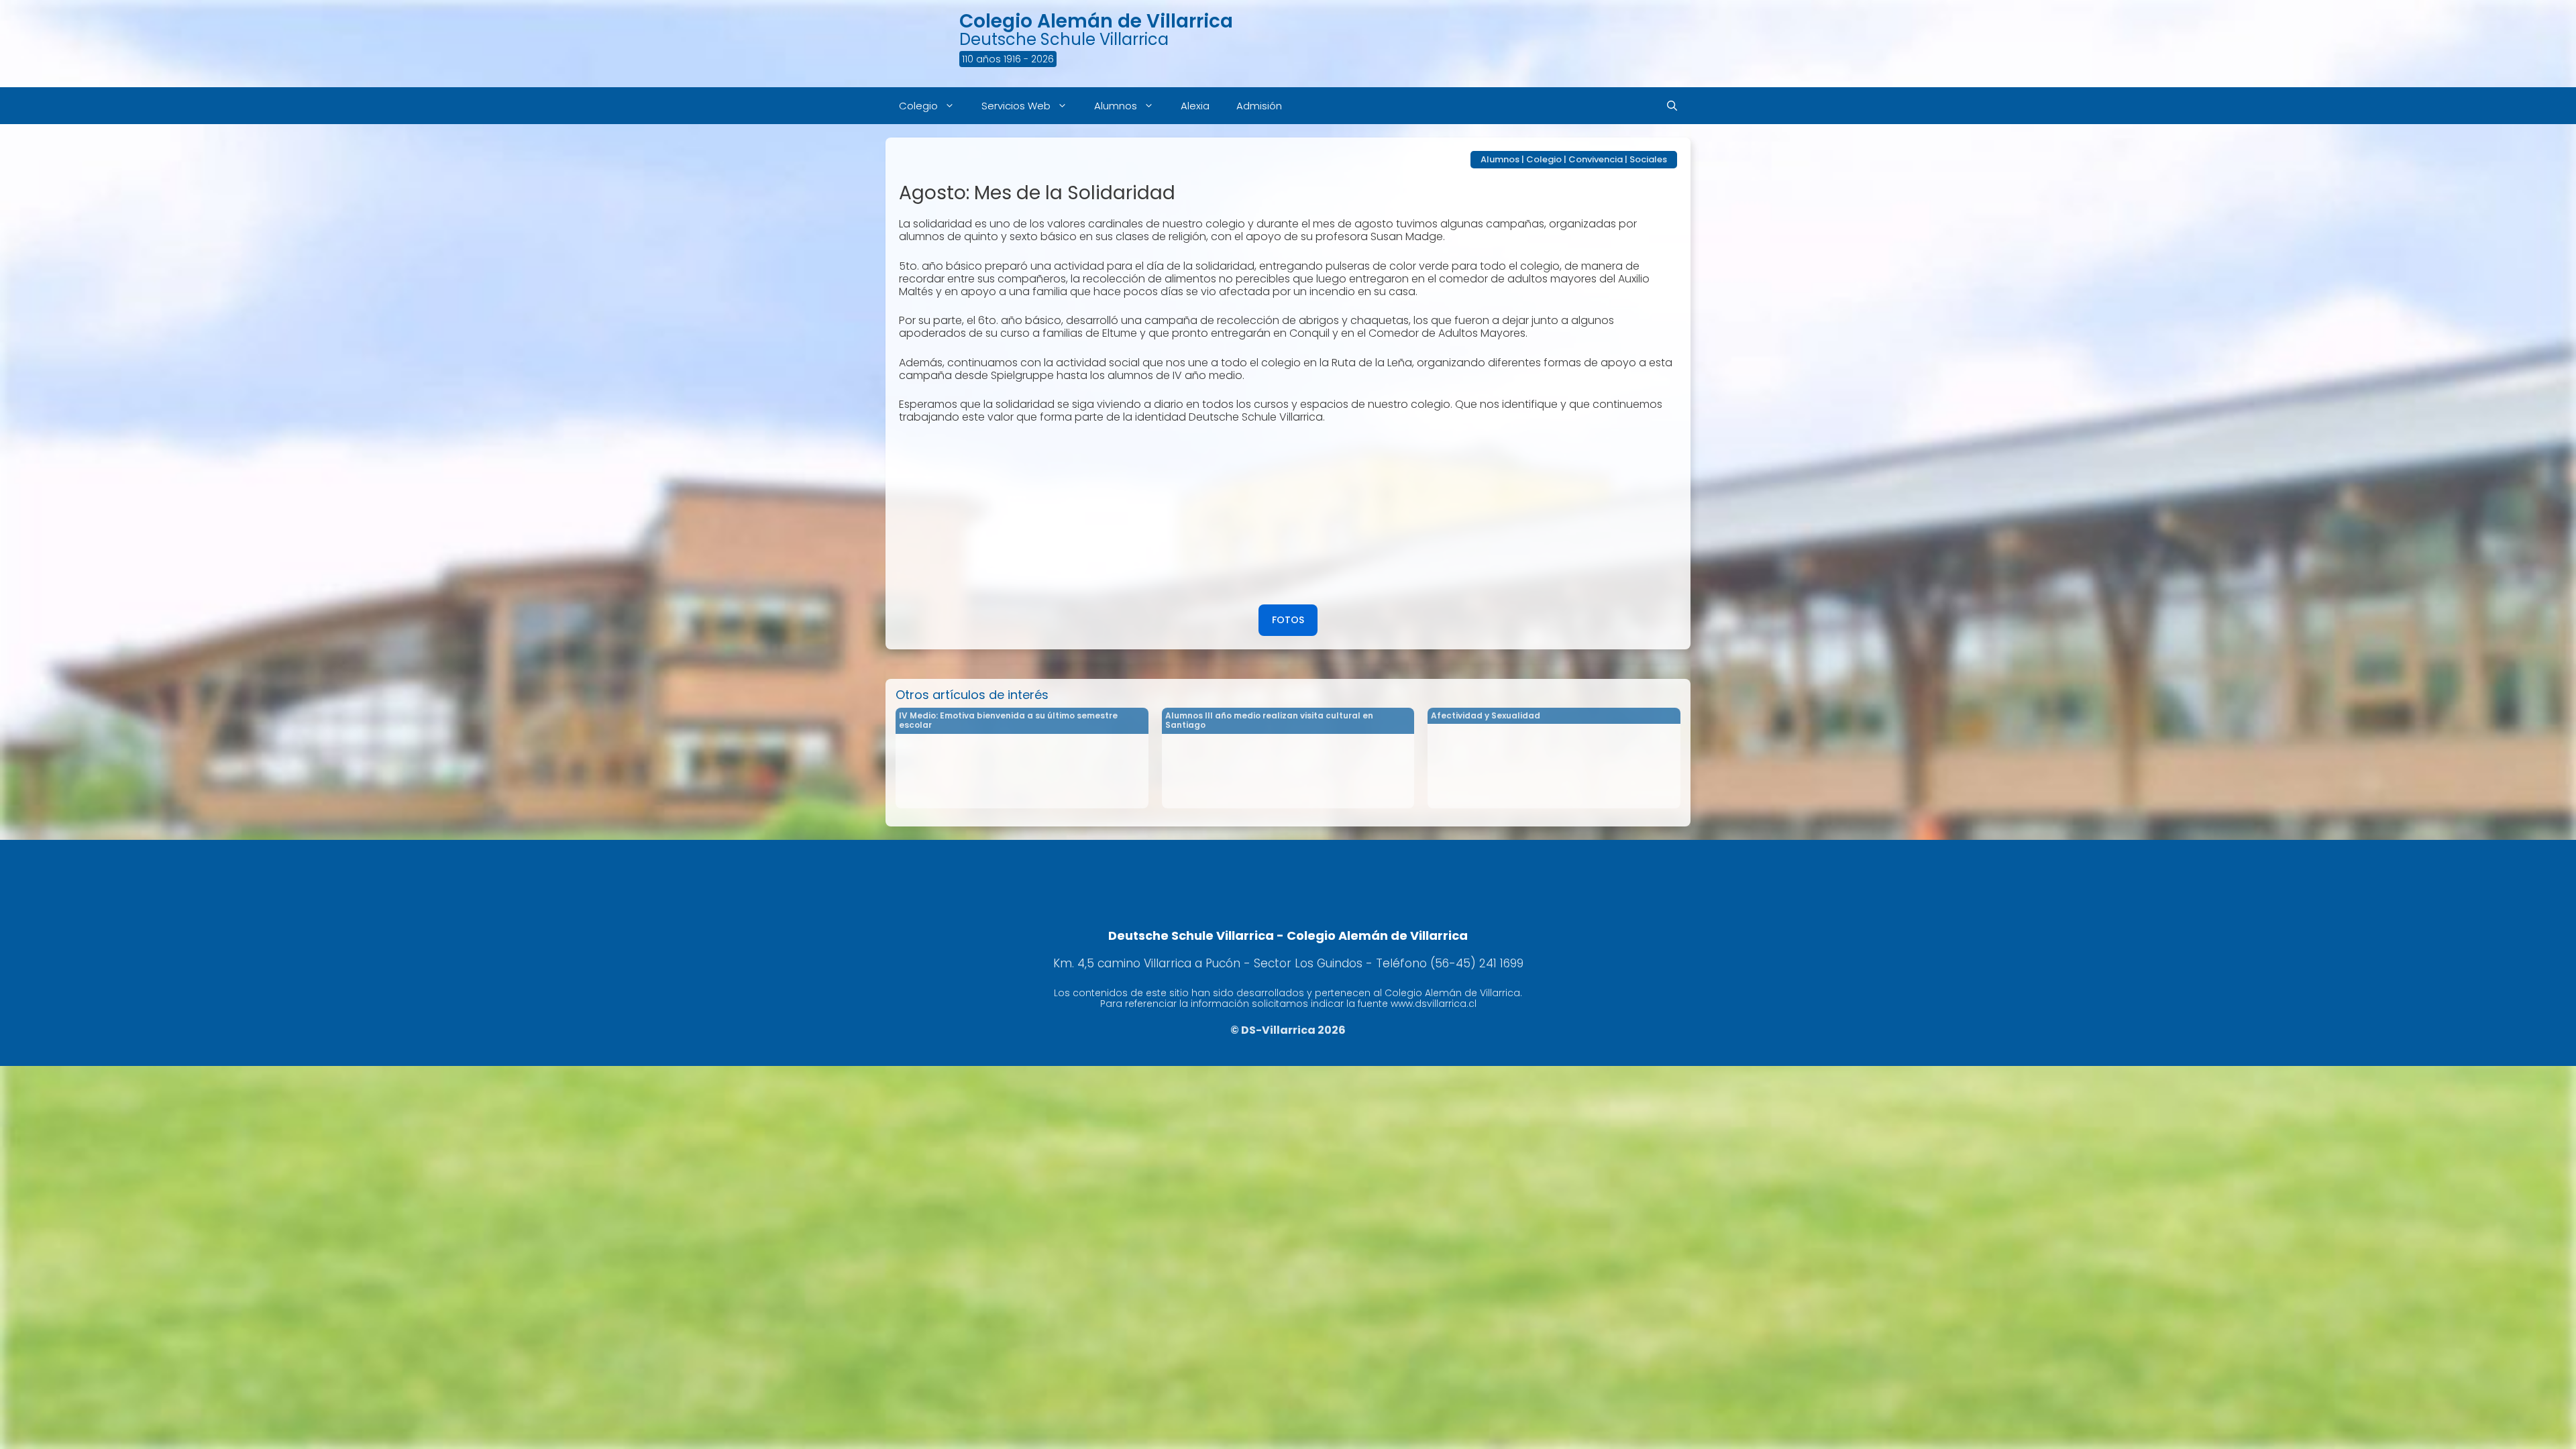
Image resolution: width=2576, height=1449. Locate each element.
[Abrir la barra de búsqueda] (1672, 106)
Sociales (1648, 159)
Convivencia (1596, 159)
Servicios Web (1016, 106)
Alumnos (1116, 106)
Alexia (1195, 106)
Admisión (1259, 106)
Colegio (918, 106)
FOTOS (1288, 620)
